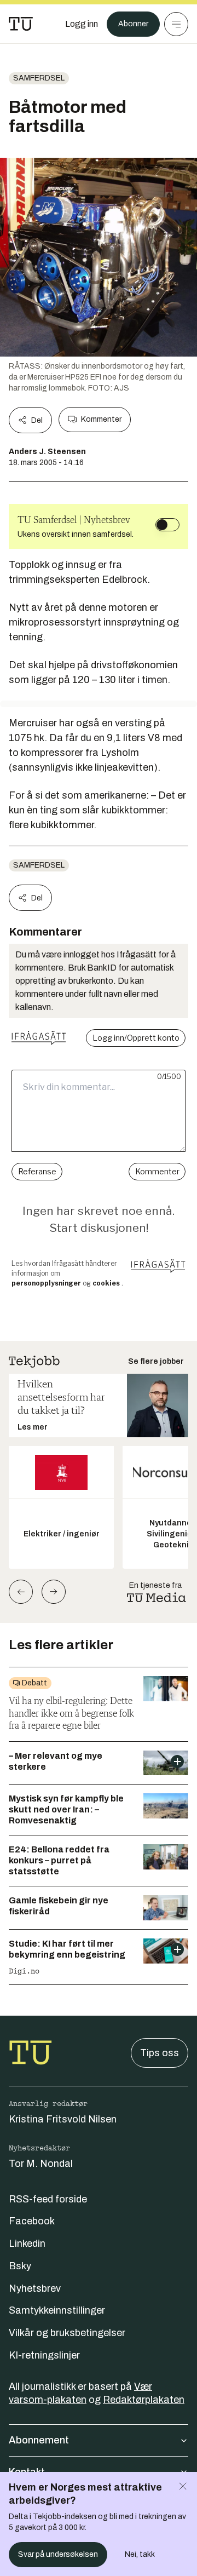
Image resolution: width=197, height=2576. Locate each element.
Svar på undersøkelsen (58, 2554)
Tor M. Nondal (41, 2164)
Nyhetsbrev (35, 2288)
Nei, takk (140, 2554)
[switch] (167, 525)
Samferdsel (39, 78)
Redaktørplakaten (144, 2400)
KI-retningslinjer (44, 2355)
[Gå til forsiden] (21, 24)
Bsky (20, 2266)
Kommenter (101, 419)
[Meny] (176, 24)
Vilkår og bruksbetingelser (67, 2333)
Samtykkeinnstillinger (57, 2310)
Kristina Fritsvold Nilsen (63, 2119)
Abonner (133, 24)
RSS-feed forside (48, 2199)
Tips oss (160, 2053)
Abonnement (39, 2440)
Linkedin (27, 2244)
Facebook (32, 2221)
